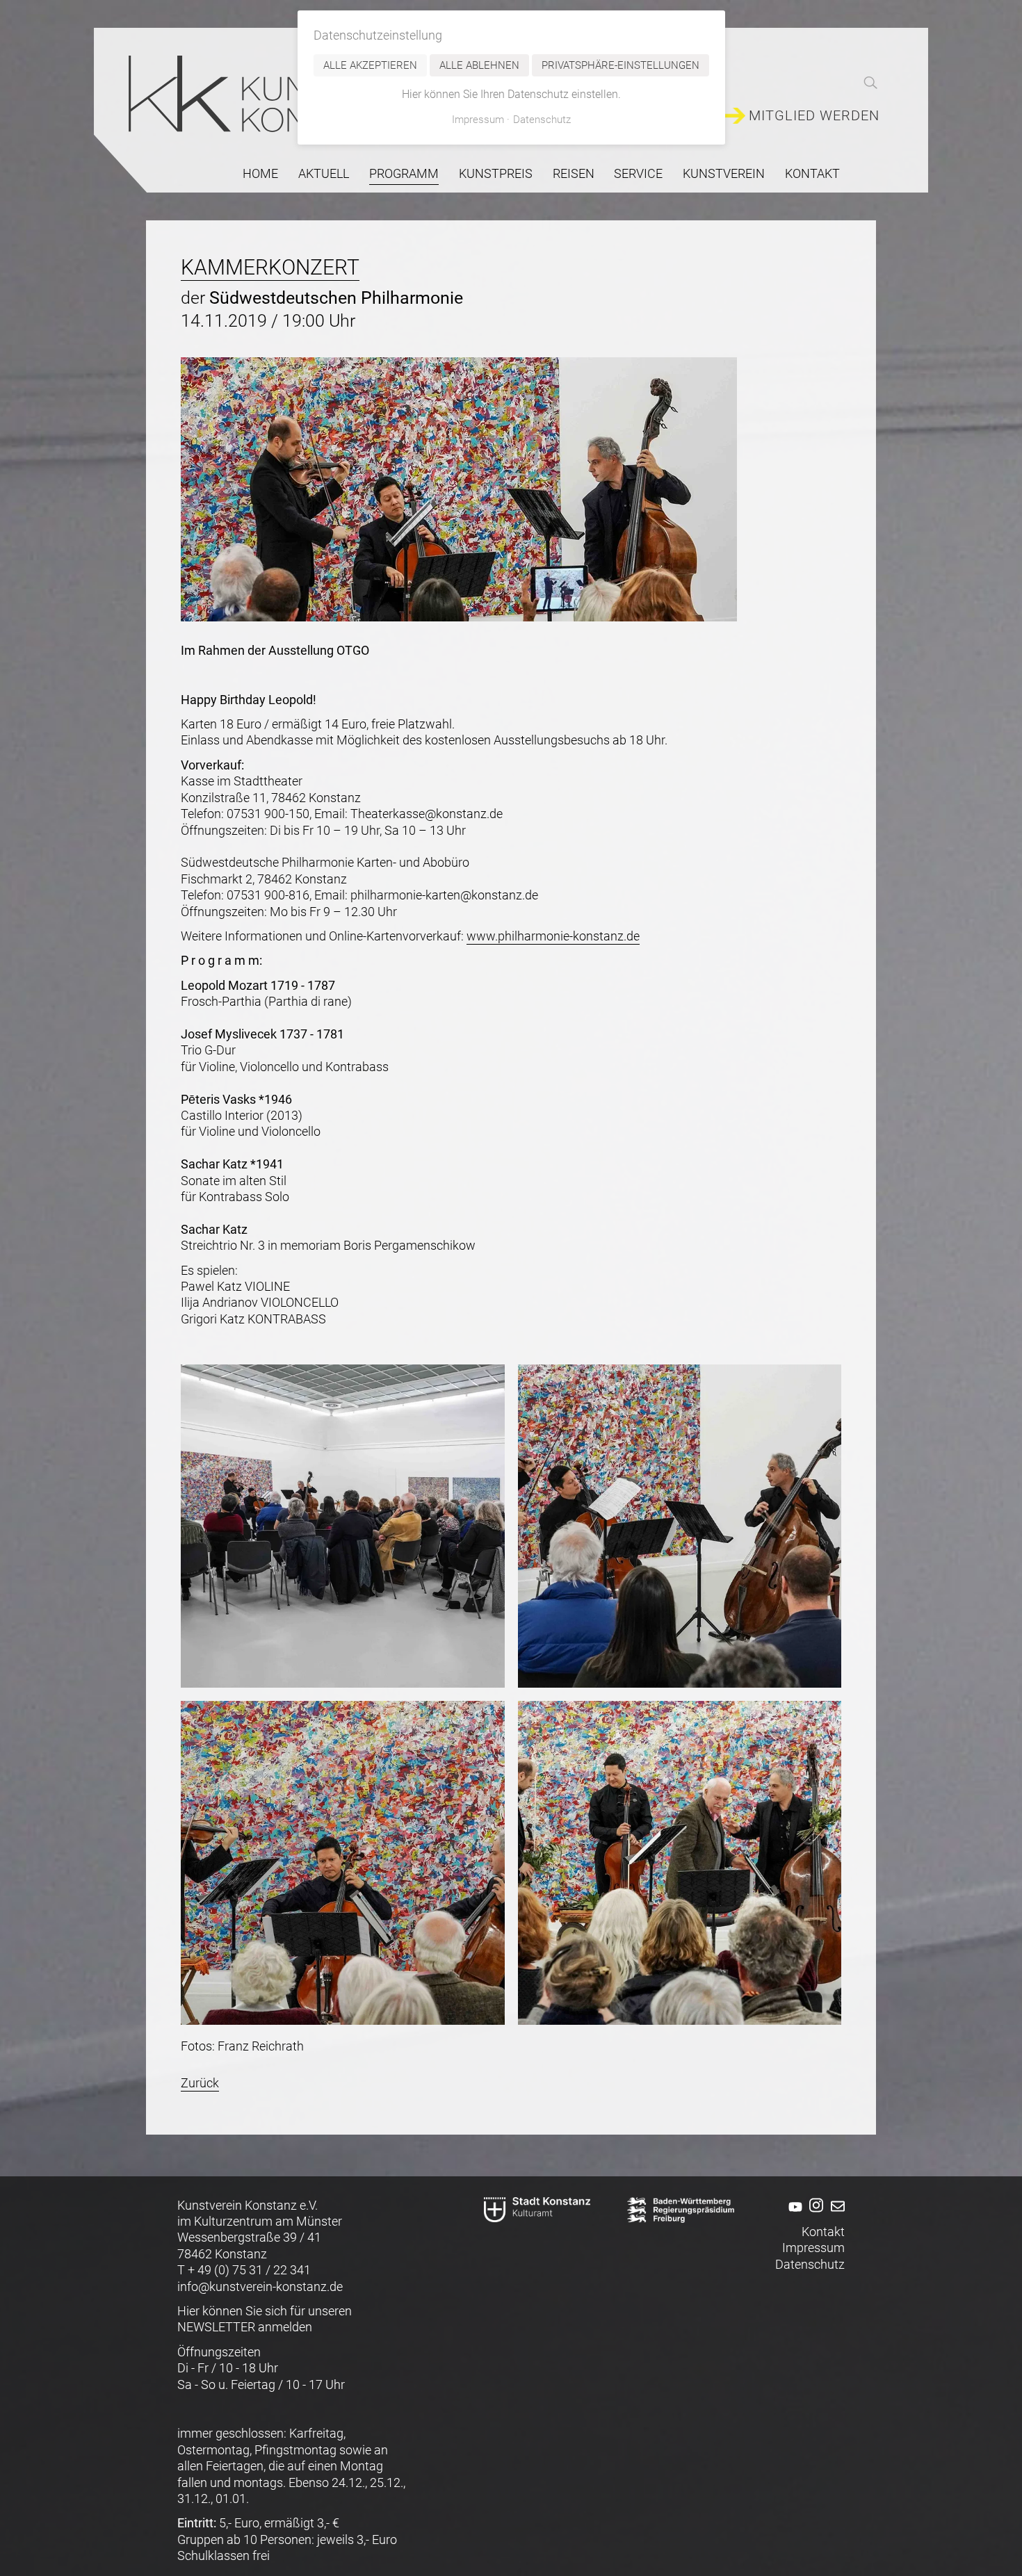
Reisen (574, 173)
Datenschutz (810, 2264)
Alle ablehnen (479, 65)
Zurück (200, 2083)
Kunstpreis (496, 173)
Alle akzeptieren (370, 65)
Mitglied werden (814, 116)
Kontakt (812, 173)
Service (638, 173)
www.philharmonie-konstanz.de (553, 936)
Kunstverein (724, 173)
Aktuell (324, 173)
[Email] (835, 2216)
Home (260, 173)
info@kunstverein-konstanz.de (260, 2286)
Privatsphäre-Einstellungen (620, 65)
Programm (404, 173)
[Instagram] (814, 2216)
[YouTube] (793, 2216)
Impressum (813, 2248)
